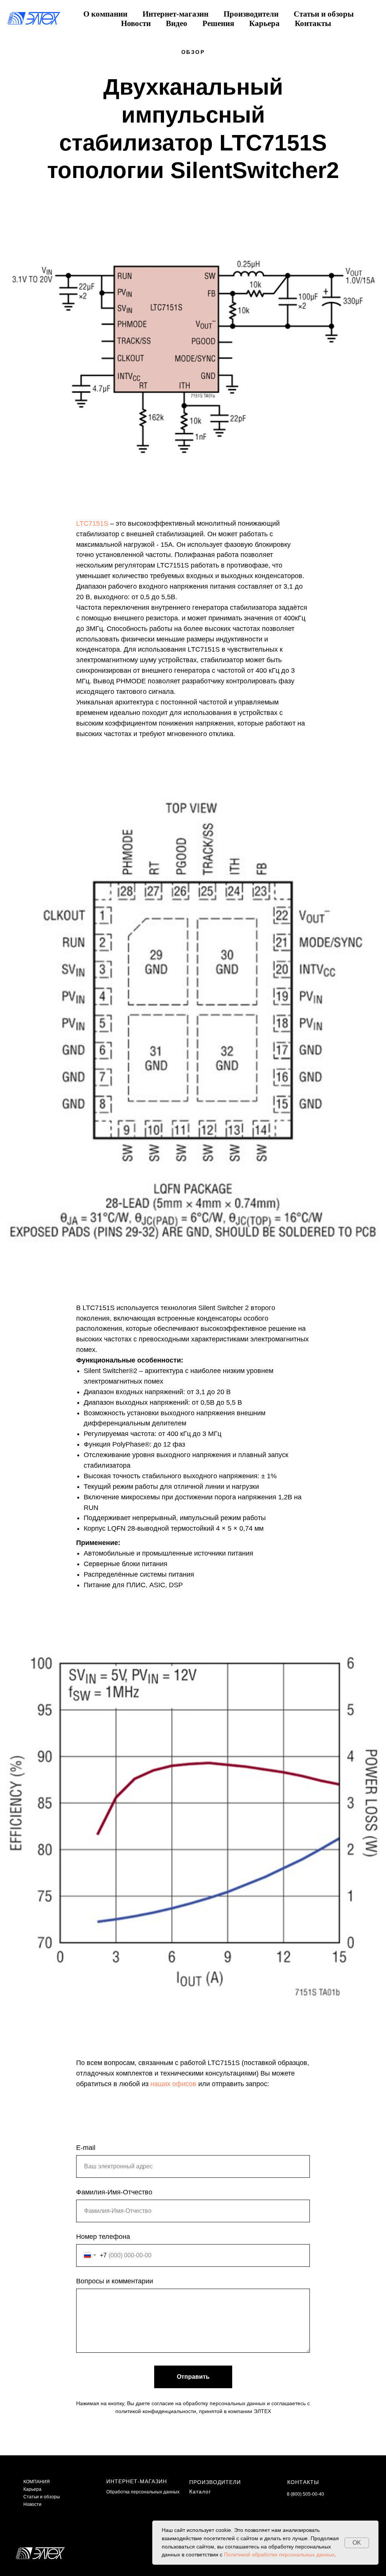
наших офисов (173, 2084)
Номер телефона (103, 2237)
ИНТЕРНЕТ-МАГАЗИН (137, 2481)
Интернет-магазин (175, 14)
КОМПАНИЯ (37, 2482)
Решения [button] (218, 23)
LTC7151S (92, 523)
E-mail (86, 2148)
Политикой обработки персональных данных (279, 2555)
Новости (136, 23)
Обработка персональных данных (143, 2492)
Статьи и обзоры (324, 14)
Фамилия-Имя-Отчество (114, 2192)
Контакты (313, 23)
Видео (177, 23)
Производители (251, 14)
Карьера (264, 23)
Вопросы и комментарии (115, 2281)
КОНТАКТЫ (303, 2482)
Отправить (193, 2377)
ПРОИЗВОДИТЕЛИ (215, 2482)
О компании (105, 14)
